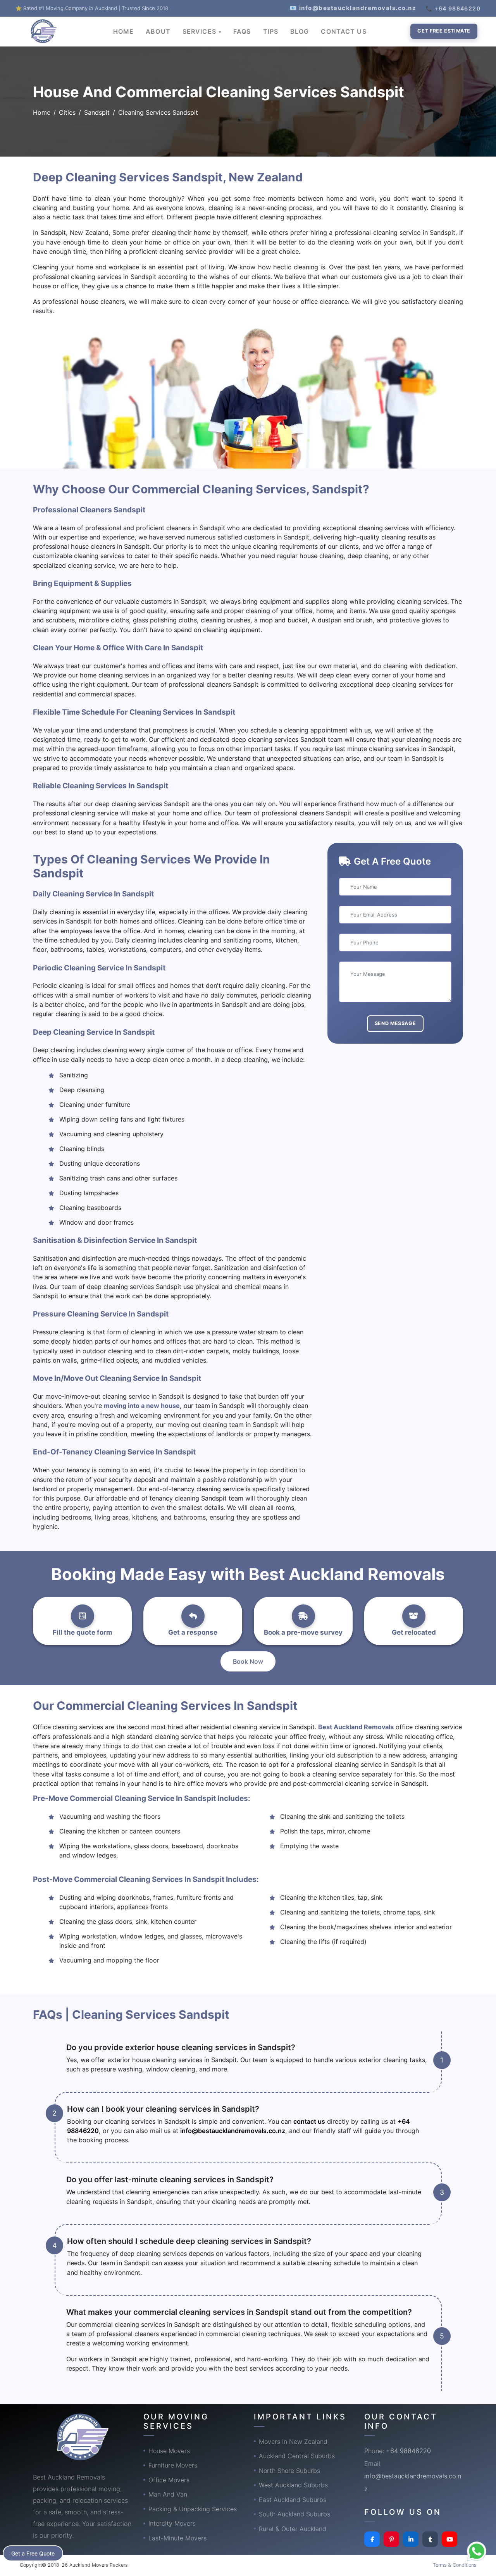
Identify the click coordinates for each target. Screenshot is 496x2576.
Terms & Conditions (455, 2565)
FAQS (242, 31)
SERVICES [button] (200, 31)
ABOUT (158, 31)
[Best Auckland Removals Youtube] (449, 2539)
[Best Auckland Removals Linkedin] (411, 2539)
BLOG (300, 31)
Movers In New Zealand (293, 2442)
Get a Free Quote (33, 2553)
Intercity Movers (172, 2523)
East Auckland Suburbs (293, 2500)
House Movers (169, 2451)
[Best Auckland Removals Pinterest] (391, 2539)
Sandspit (97, 112)
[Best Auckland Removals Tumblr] (430, 2539)
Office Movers (169, 2480)
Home (42, 112)
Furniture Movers (173, 2465)
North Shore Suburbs (289, 2471)
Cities (67, 112)
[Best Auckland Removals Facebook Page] (372, 2539)
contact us (309, 2121)
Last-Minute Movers (177, 2538)
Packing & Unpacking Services (193, 2509)
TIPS (271, 31)
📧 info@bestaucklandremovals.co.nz (353, 8)
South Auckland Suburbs (294, 2514)
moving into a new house (142, 1406)
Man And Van (168, 2494)
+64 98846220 (408, 2451)
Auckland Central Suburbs (297, 2456)
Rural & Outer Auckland (293, 2529)
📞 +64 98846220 (453, 8)
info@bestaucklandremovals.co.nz (233, 2131)
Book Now (248, 1661)
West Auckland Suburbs (293, 2485)
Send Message (395, 1023)
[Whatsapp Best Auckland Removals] (477, 2551)
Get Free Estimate (444, 31)
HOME (123, 31)
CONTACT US (344, 31)
